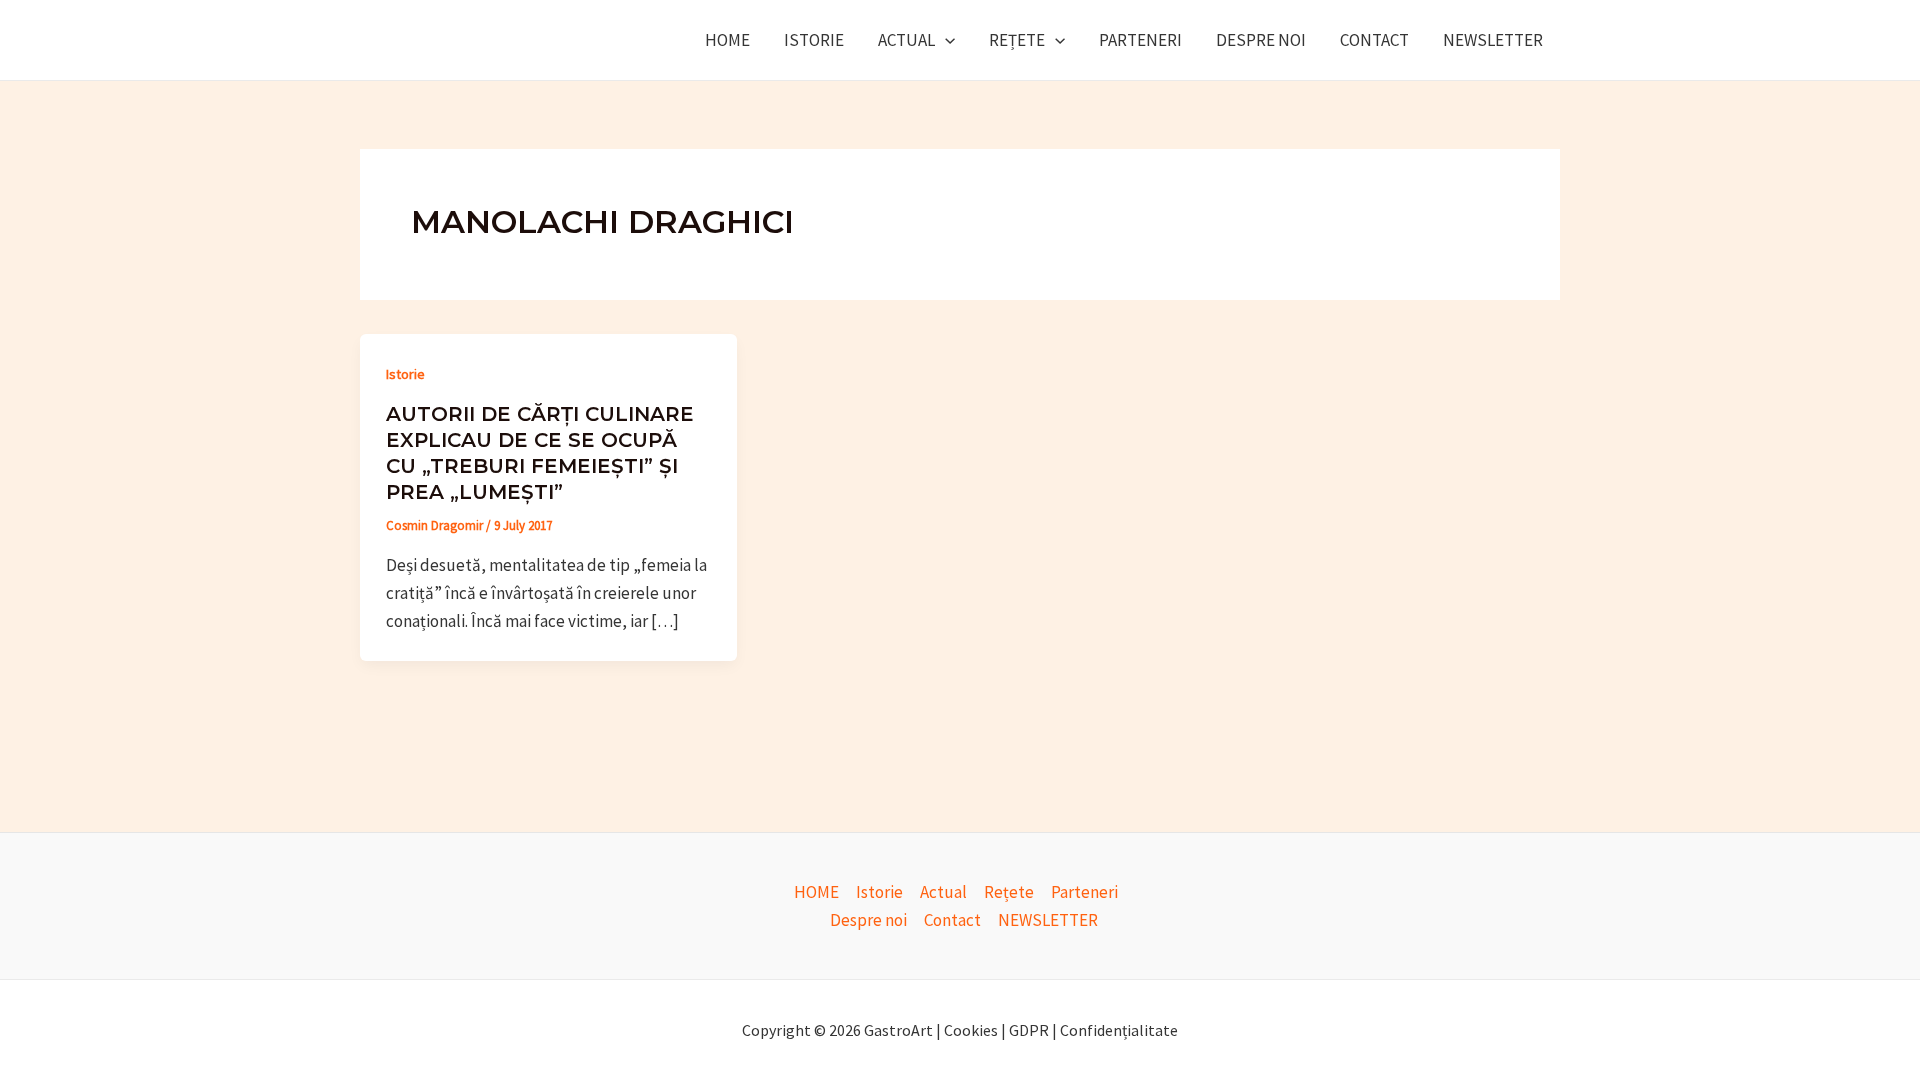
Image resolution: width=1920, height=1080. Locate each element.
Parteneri (1140, 40)
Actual (906, 40)
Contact (1374, 40)
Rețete (1017, 40)
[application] (945, 40)
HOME (727, 40)
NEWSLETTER (1493, 40)
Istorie (814, 40)
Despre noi (1261, 40)
